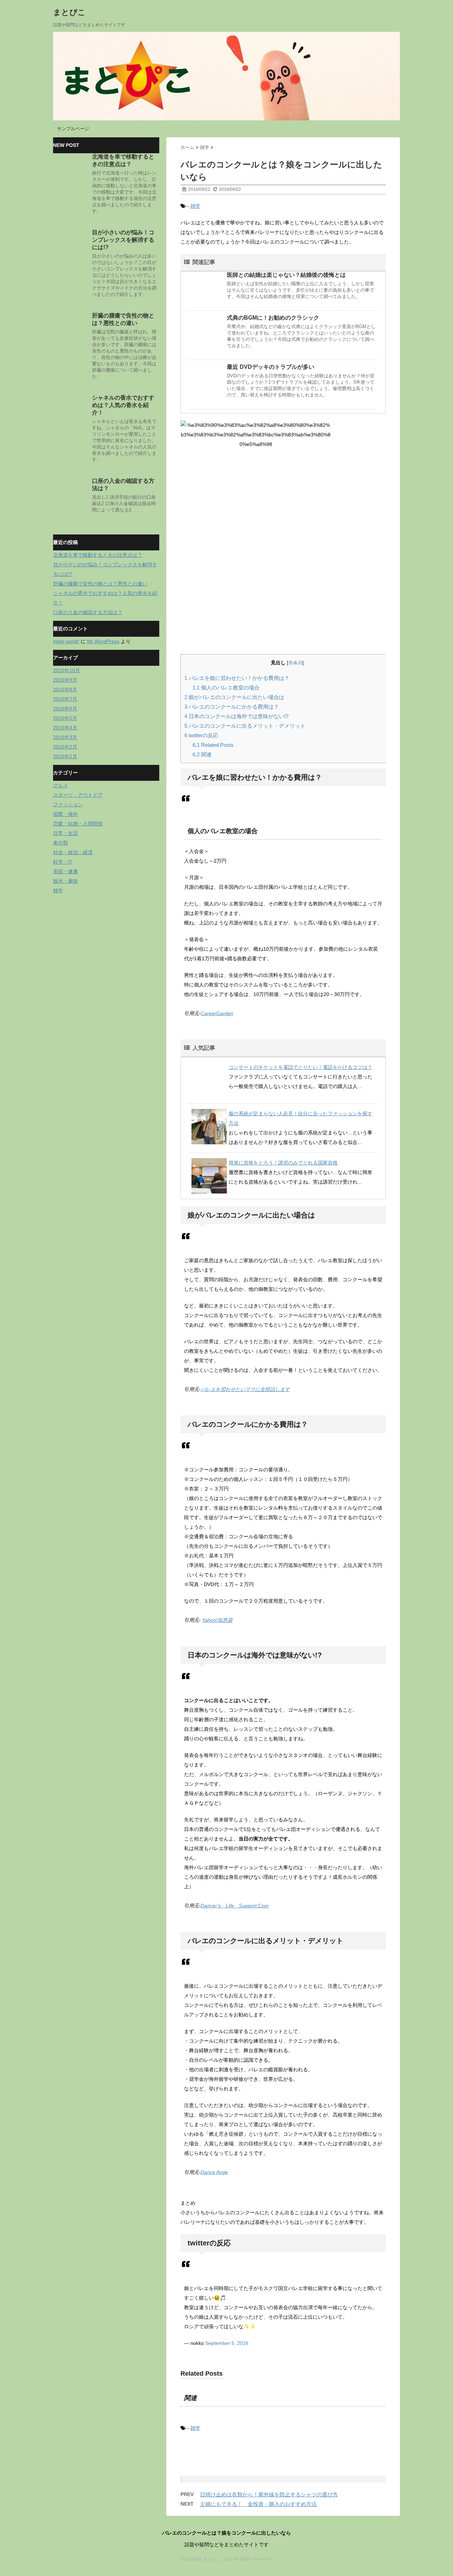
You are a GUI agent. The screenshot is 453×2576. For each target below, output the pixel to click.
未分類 (61, 843)
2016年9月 (65, 680)
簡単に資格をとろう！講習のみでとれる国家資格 (283, 1163)
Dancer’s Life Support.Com (235, 1906)
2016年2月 (65, 747)
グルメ (61, 785)
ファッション (68, 805)
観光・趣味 (65, 881)
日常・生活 (65, 833)
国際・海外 (65, 814)
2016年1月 (65, 756)
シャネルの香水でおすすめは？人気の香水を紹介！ (123, 405)
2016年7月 (65, 699)
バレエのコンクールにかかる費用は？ (232, 707)
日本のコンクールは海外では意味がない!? (236, 716)
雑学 (195, 206)
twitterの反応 (201, 735)
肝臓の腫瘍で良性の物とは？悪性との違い (100, 584)
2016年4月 (65, 728)
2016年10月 (67, 670)
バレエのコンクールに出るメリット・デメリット (245, 726)
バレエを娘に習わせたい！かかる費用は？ (237, 678)
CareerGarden (217, 1013)
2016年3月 (65, 737)
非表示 (295, 663)
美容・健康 (65, 871)
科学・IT (63, 862)
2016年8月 (65, 689)
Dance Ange (214, 2172)
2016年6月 (65, 709)
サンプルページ (73, 129)
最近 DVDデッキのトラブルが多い (271, 367)
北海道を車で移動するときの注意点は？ (98, 555)
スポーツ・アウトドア (78, 795)
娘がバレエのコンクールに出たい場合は (234, 697)
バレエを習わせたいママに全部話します (245, 1389)
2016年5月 (65, 718)
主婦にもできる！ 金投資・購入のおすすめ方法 (258, 2504)
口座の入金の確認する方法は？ (88, 612)
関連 (202, 754)
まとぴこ (69, 12)
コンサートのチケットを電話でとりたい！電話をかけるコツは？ (300, 1067)
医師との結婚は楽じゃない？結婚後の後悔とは (286, 275)
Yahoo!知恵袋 (217, 1620)
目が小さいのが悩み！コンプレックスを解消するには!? (123, 240)
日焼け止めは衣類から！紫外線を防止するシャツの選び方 (269, 2494)
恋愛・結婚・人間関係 (78, 824)
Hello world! (66, 641)
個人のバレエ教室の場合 (226, 688)
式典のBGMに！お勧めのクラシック (273, 318)
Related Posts (213, 745)
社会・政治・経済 (73, 852)
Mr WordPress (103, 641)
